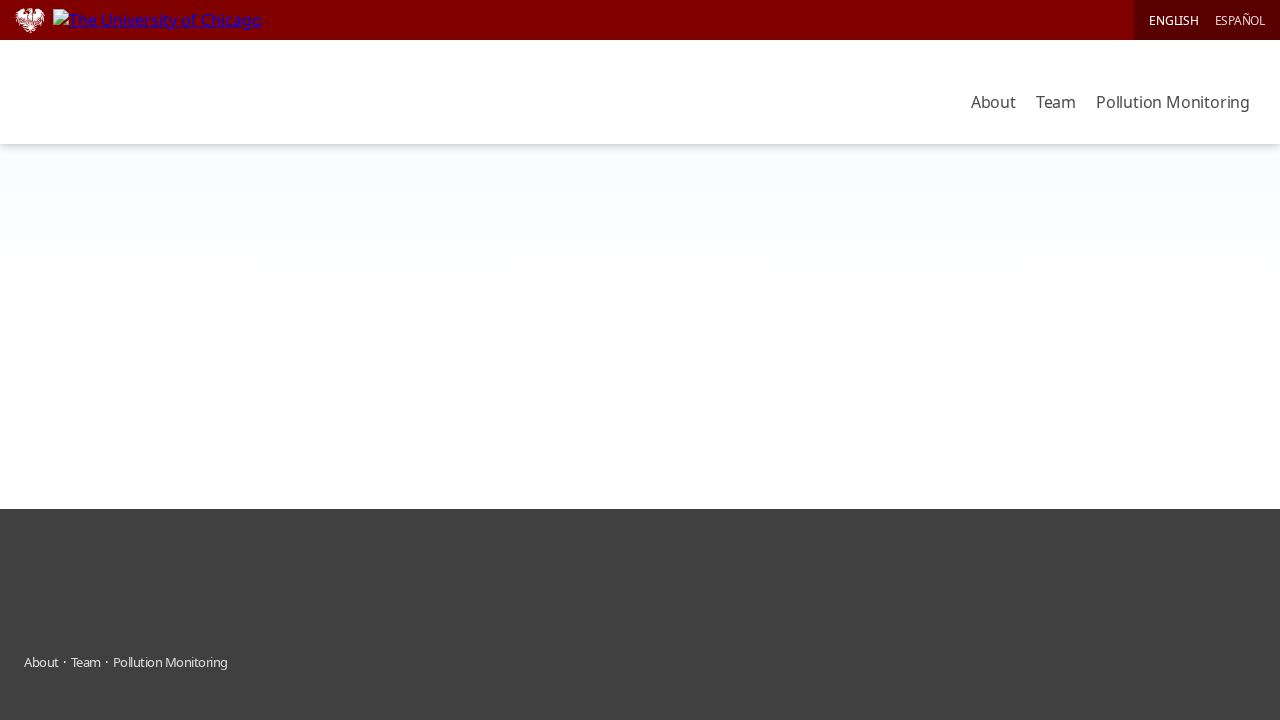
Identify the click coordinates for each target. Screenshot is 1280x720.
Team (1056, 102)
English (1173, 20)
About (993, 102)
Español (1240, 20)
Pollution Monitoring (1173, 102)
